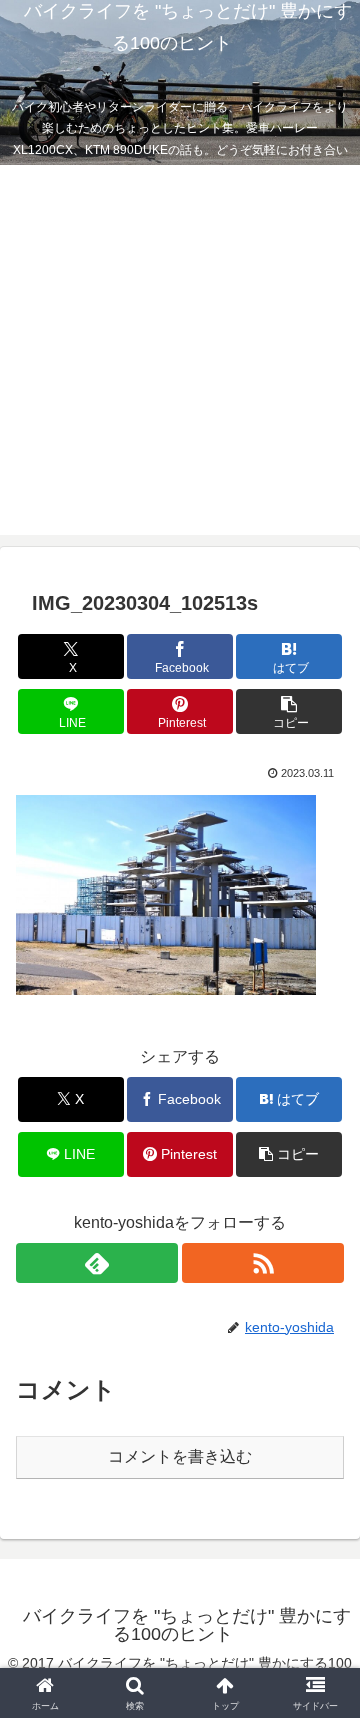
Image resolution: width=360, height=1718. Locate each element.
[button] (289, 711)
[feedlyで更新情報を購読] (97, 1263)
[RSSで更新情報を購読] (263, 1263)
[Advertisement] (180, 355)
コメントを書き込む (180, 1456)
